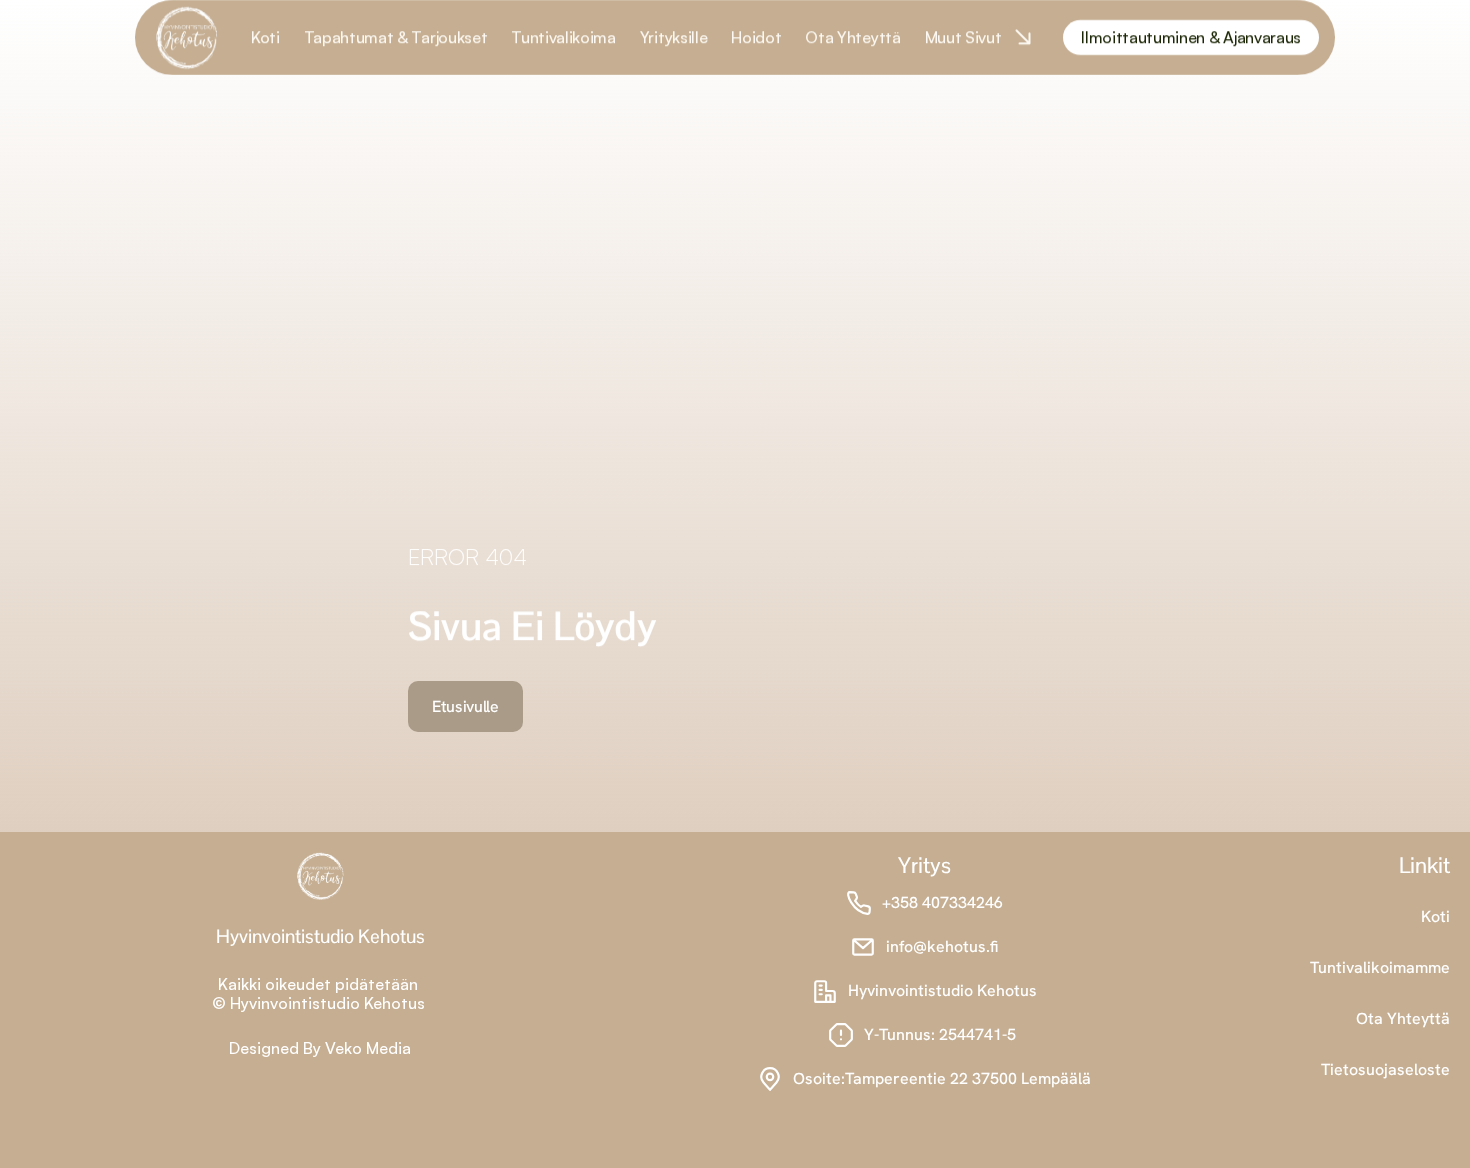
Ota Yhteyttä (1403, 1018)
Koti (1435, 916)
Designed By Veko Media (320, 1048)
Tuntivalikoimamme (1380, 967)
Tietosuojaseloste (1385, 1069)
